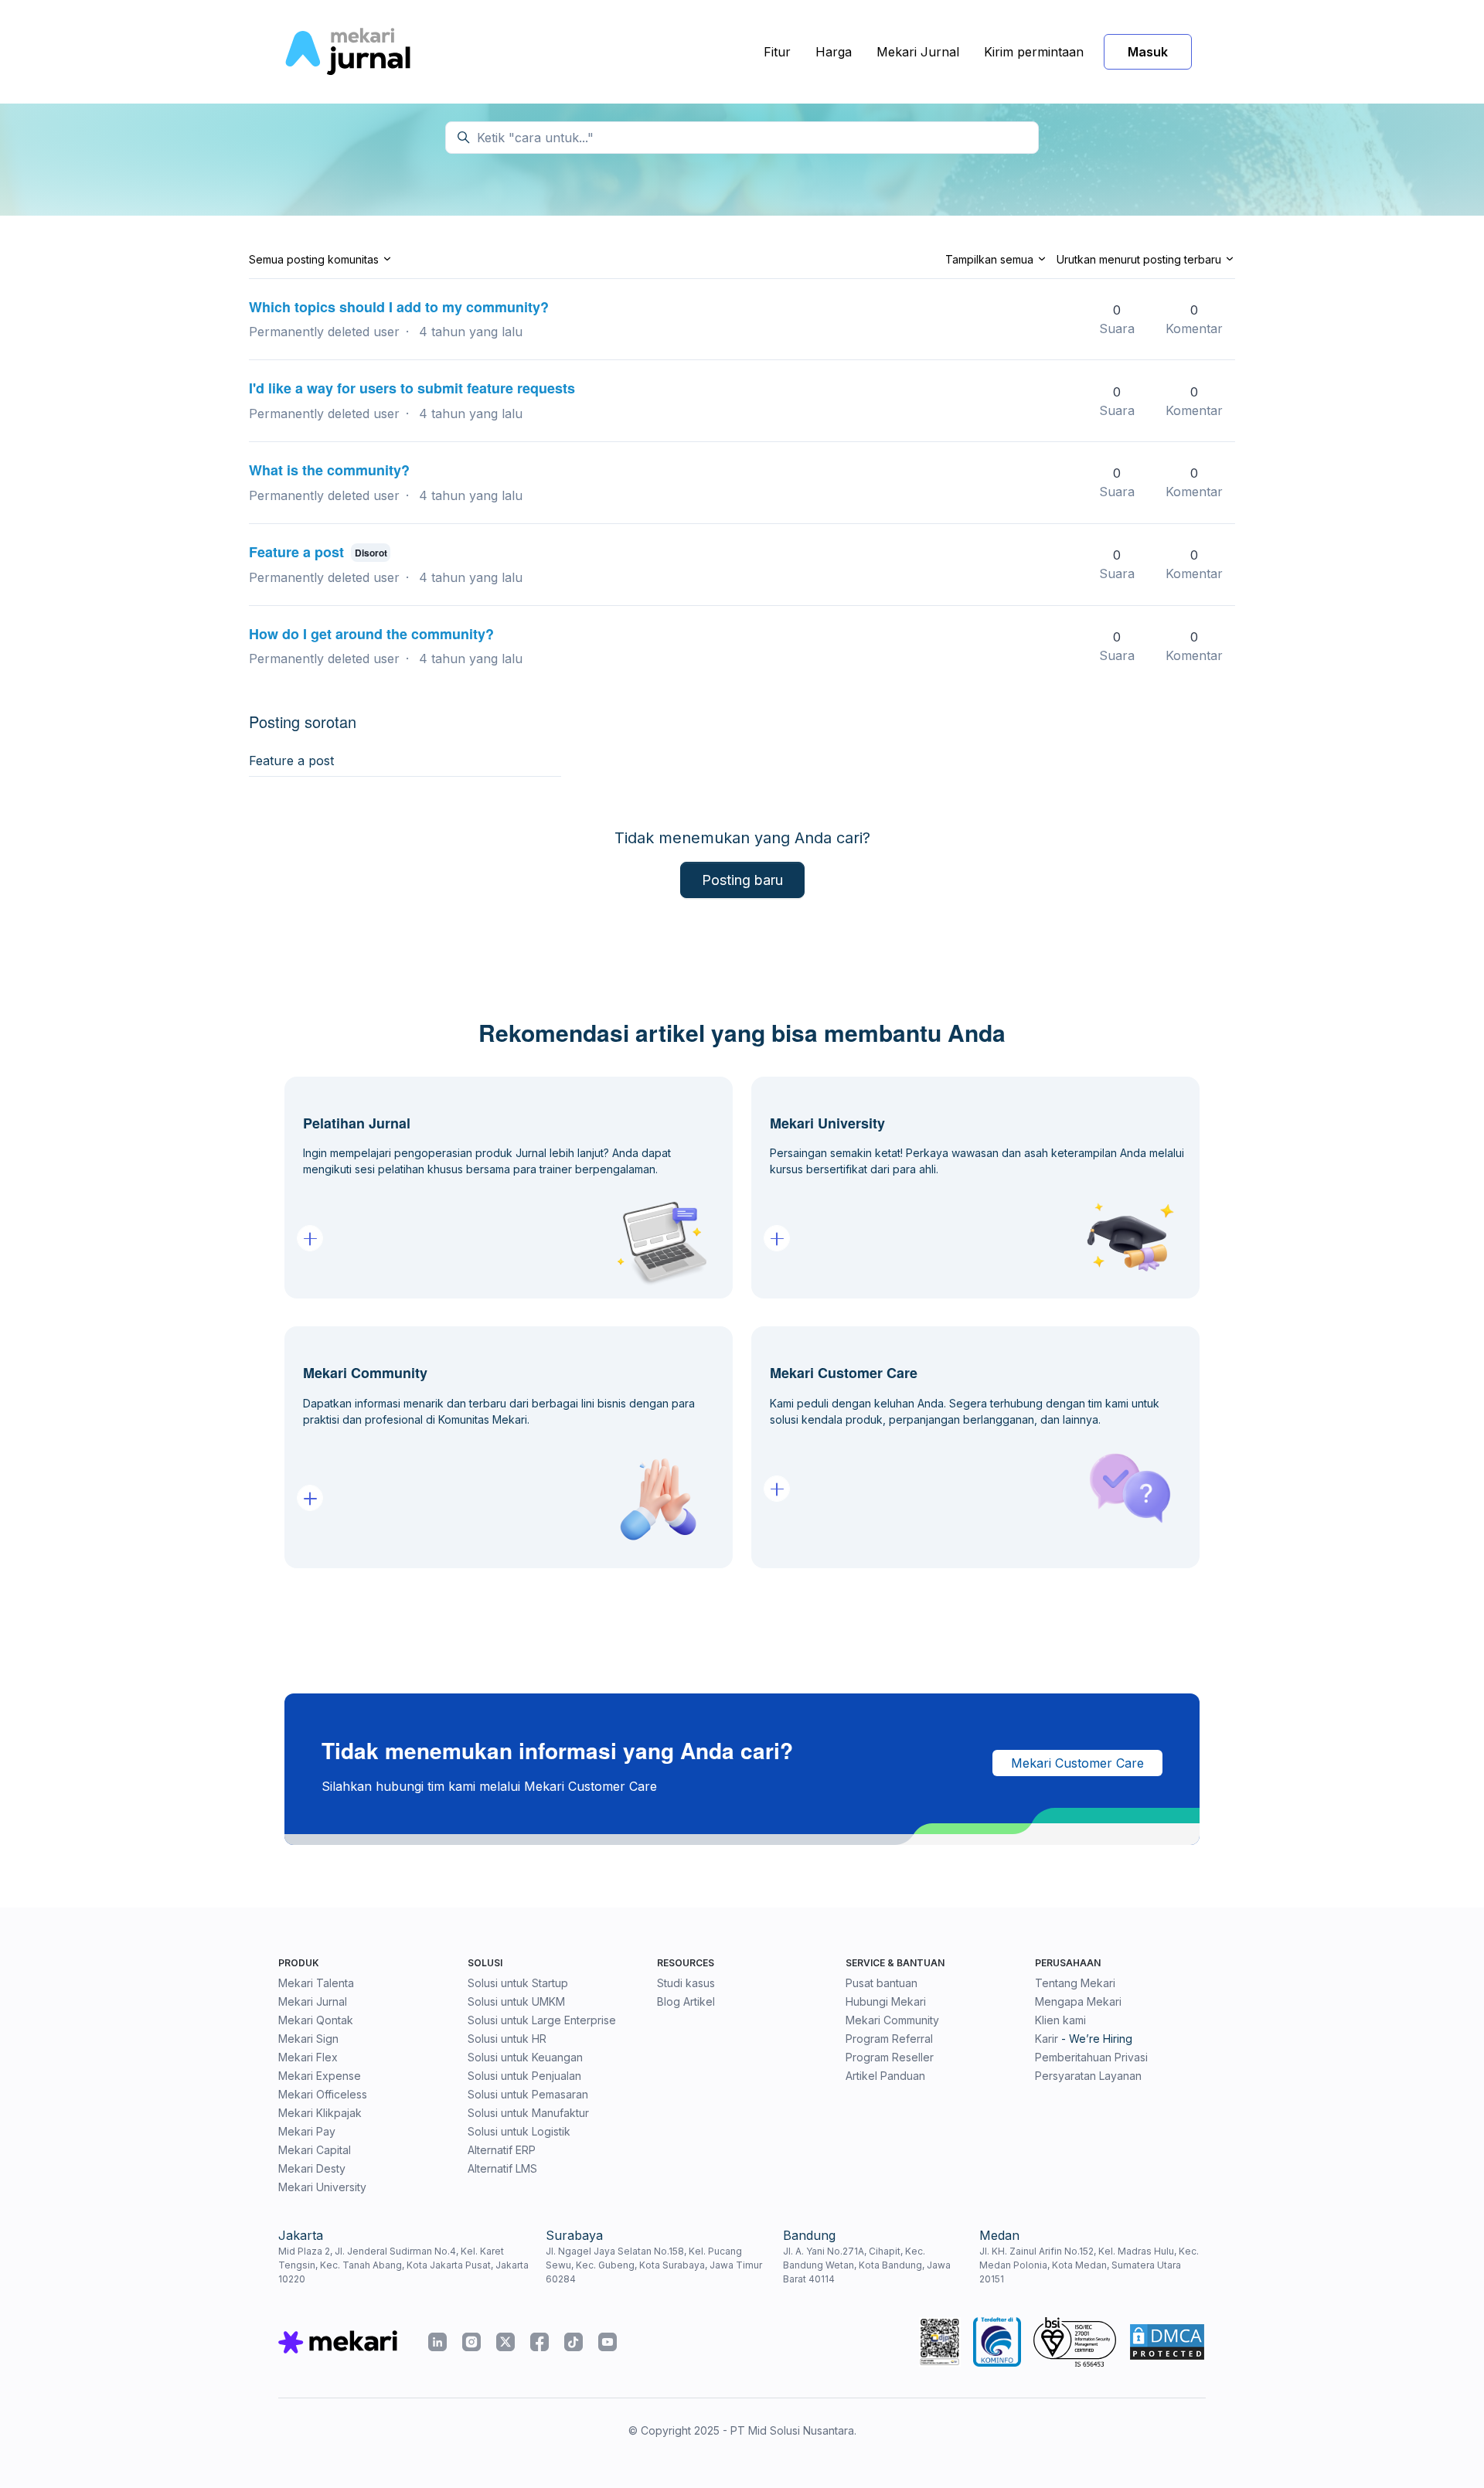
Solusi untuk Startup (518, 1983)
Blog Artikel (686, 2001)
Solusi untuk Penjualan (524, 2076)
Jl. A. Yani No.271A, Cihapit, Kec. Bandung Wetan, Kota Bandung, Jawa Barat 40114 (867, 2265)
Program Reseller (890, 2057)
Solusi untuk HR (507, 2039)
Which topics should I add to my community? (399, 307)
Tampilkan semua (991, 259)
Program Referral (889, 2039)
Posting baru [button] (742, 880)
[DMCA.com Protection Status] (1167, 2342)
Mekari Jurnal (918, 52)
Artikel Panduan (885, 2076)
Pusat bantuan (882, 1983)
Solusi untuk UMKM (516, 2001)
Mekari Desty (312, 2168)
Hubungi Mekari (886, 2001)
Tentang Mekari (1075, 1983)
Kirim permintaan (1034, 52)
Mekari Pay (307, 2131)
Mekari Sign (308, 2039)
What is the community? (329, 470)
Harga (834, 52)
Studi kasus (686, 1983)
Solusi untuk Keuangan (525, 2057)
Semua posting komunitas (315, 259)
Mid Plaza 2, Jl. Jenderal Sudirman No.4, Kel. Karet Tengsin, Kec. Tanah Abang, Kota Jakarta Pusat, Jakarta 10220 (403, 2265)
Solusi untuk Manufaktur (528, 2113)
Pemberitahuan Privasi (1091, 2057)
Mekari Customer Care (1077, 1763)
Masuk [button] (1148, 52)
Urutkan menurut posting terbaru (1140, 259)
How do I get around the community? (371, 634)
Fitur (777, 52)
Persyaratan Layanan (1088, 2076)
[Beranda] (347, 52)
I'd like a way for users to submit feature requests (412, 388)
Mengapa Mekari (1078, 2001)
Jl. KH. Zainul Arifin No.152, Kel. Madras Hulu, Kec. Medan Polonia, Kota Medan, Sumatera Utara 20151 (1089, 2265)
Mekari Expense (320, 2076)
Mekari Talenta (316, 1983)
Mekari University (322, 2187)
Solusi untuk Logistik (519, 2131)
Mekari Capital (315, 2150)
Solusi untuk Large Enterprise (542, 2020)
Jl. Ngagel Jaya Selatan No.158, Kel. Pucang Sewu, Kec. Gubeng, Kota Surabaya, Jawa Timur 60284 (654, 2265)
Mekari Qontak (316, 2020)
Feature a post (296, 552)
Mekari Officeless (323, 2094)
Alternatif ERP (502, 2150)
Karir (1047, 2039)
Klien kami (1060, 2020)
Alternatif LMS (502, 2168)
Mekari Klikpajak (320, 2113)
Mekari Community (892, 2020)
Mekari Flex (308, 2057)
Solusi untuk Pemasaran (528, 2094)
